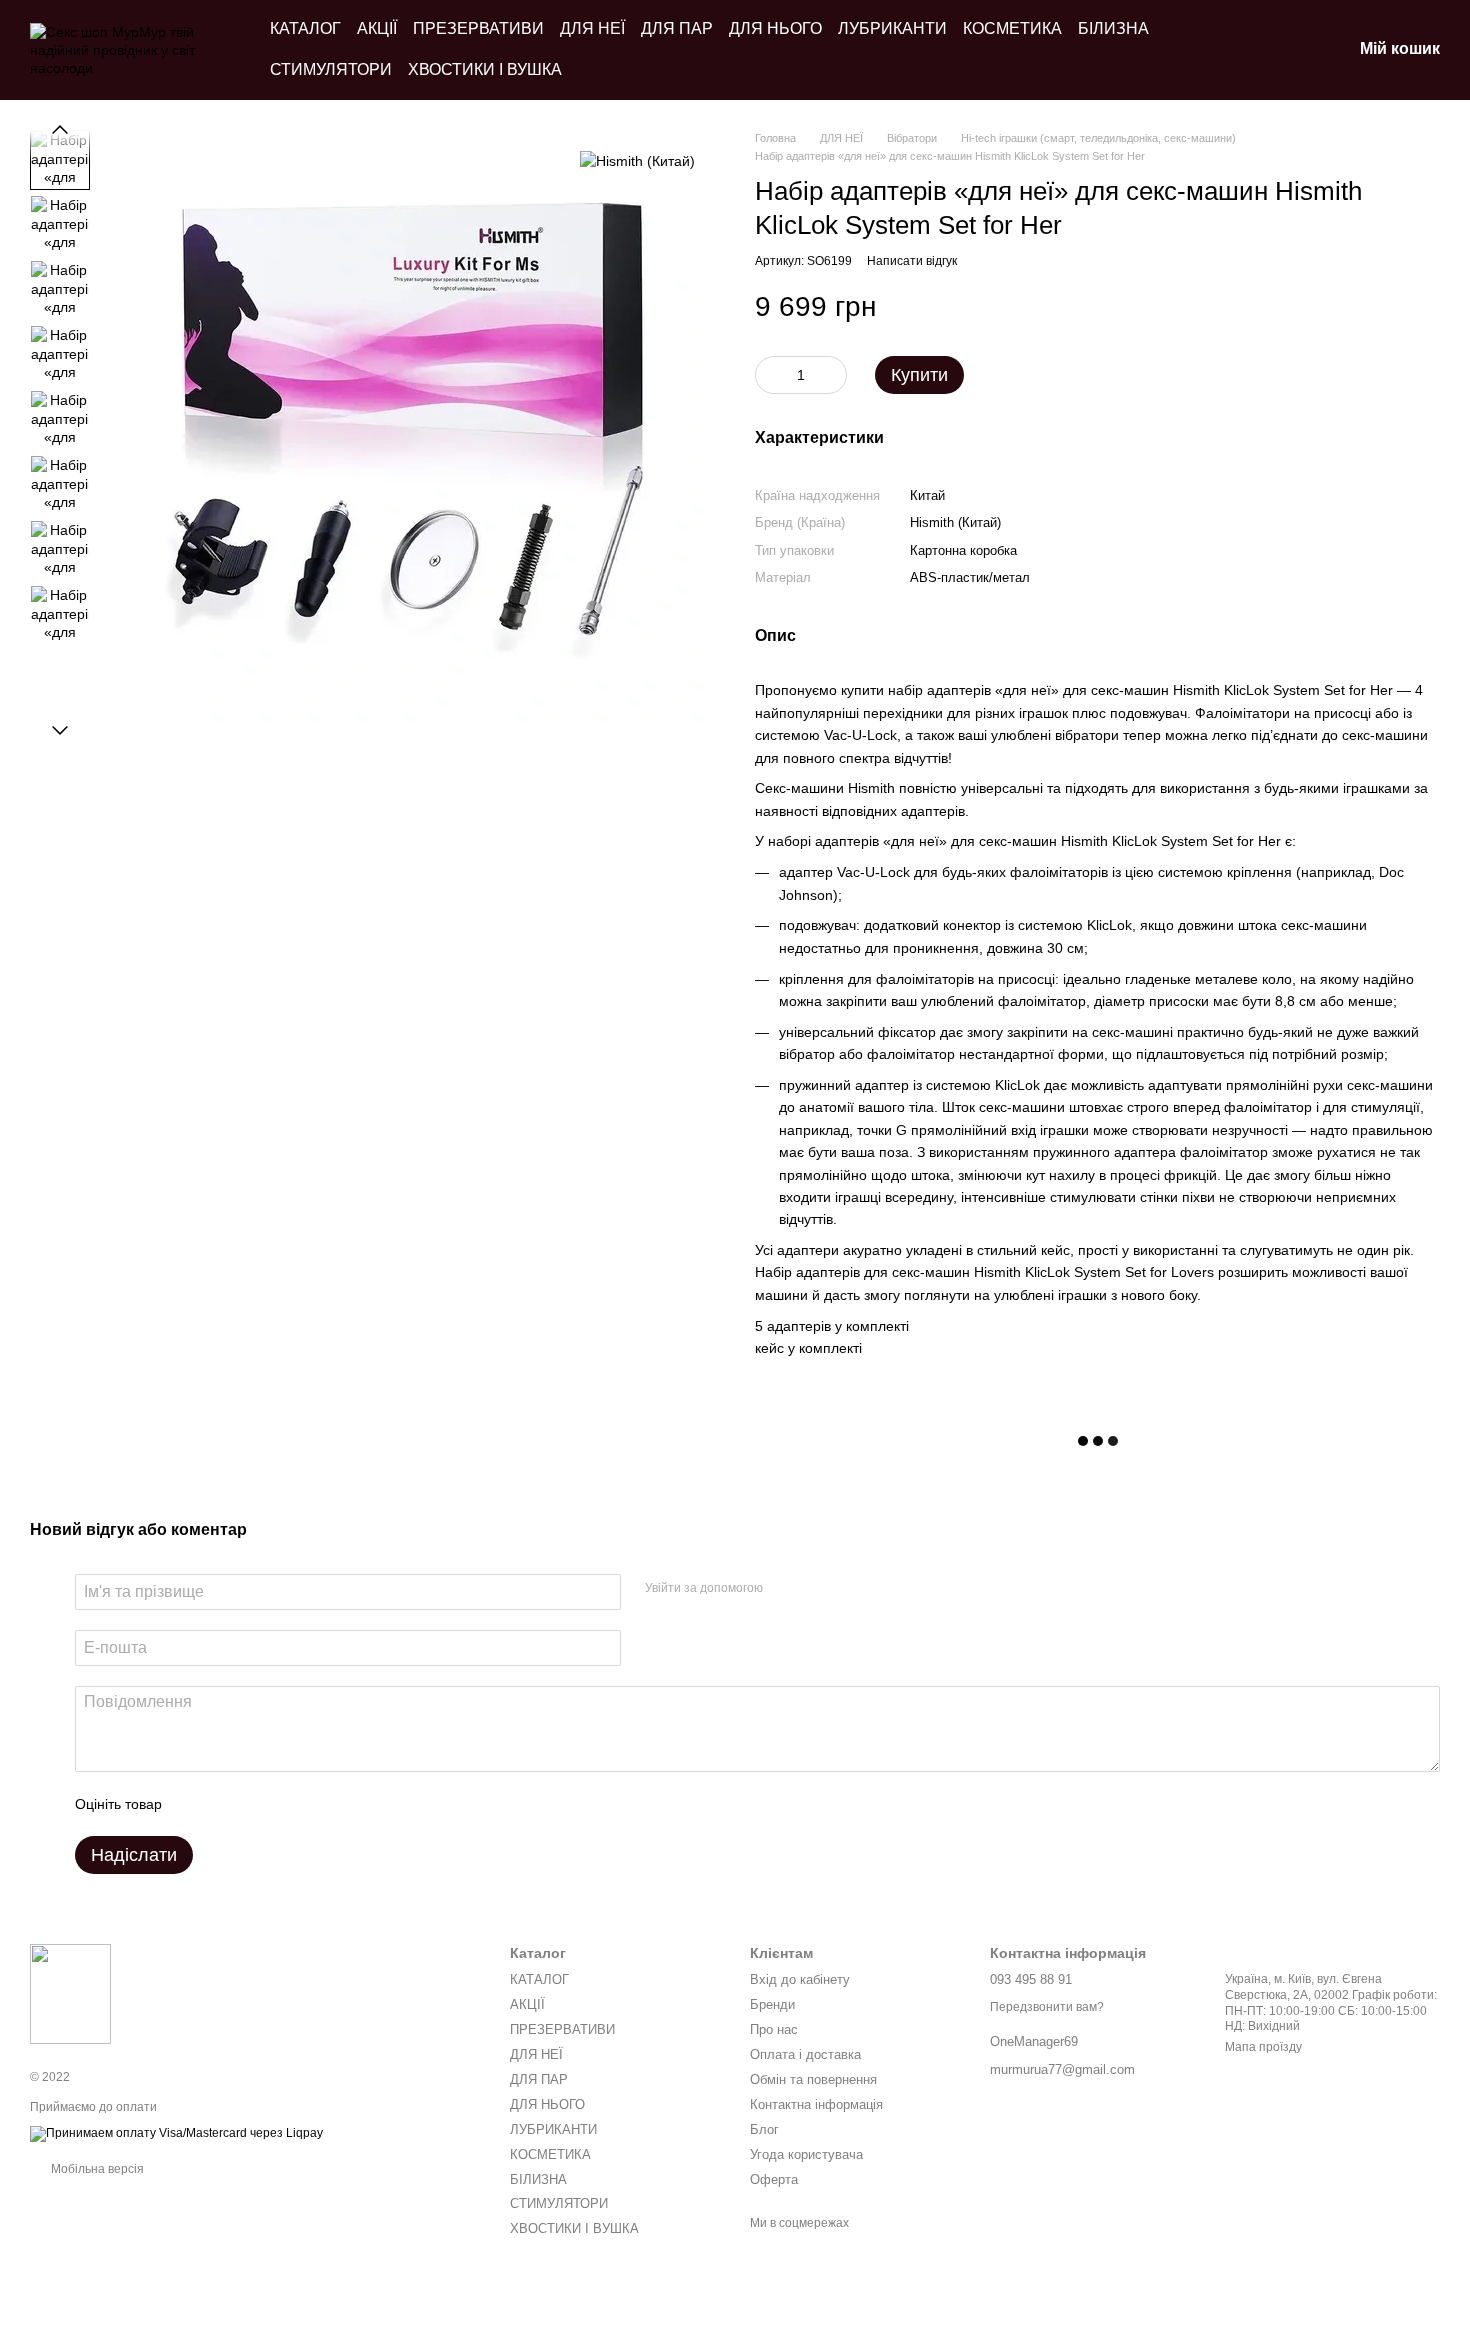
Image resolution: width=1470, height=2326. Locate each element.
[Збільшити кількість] (832, 375)
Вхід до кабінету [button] (800, 1979)
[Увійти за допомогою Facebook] (785, 1589)
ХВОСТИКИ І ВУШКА (485, 69)
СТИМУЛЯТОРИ (331, 69)
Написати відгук (912, 261)
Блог (764, 2129)
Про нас (774, 2029)
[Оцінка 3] (259, 1804)
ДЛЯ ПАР (677, 28)
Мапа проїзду (1263, 2047)
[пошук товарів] (1232, 50)
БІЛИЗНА (1113, 28)
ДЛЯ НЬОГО (775, 28)
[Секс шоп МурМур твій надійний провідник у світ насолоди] (70, 1993)
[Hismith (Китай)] (637, 159)
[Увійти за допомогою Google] (817, 1589)
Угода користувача (806, 2154)
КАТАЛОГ (305, 28)
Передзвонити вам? (1047, 2007)
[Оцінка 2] (227, 1804)
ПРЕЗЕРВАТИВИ (478, 28)
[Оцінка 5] (323, 1804)
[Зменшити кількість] (770, 375)
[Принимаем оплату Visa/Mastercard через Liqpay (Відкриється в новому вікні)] (176, 2133)
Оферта (774, 2179)
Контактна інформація (816, 2104)
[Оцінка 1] (195, 1804)
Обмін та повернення (813, 2079)
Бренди (772, 2004)
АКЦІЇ (377, 28)
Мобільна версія (96, 2169)
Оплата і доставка (805, 2054)
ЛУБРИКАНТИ (892, 28)
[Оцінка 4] (291, 1804)
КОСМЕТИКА (1012, 28)
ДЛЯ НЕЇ (592, 28)
